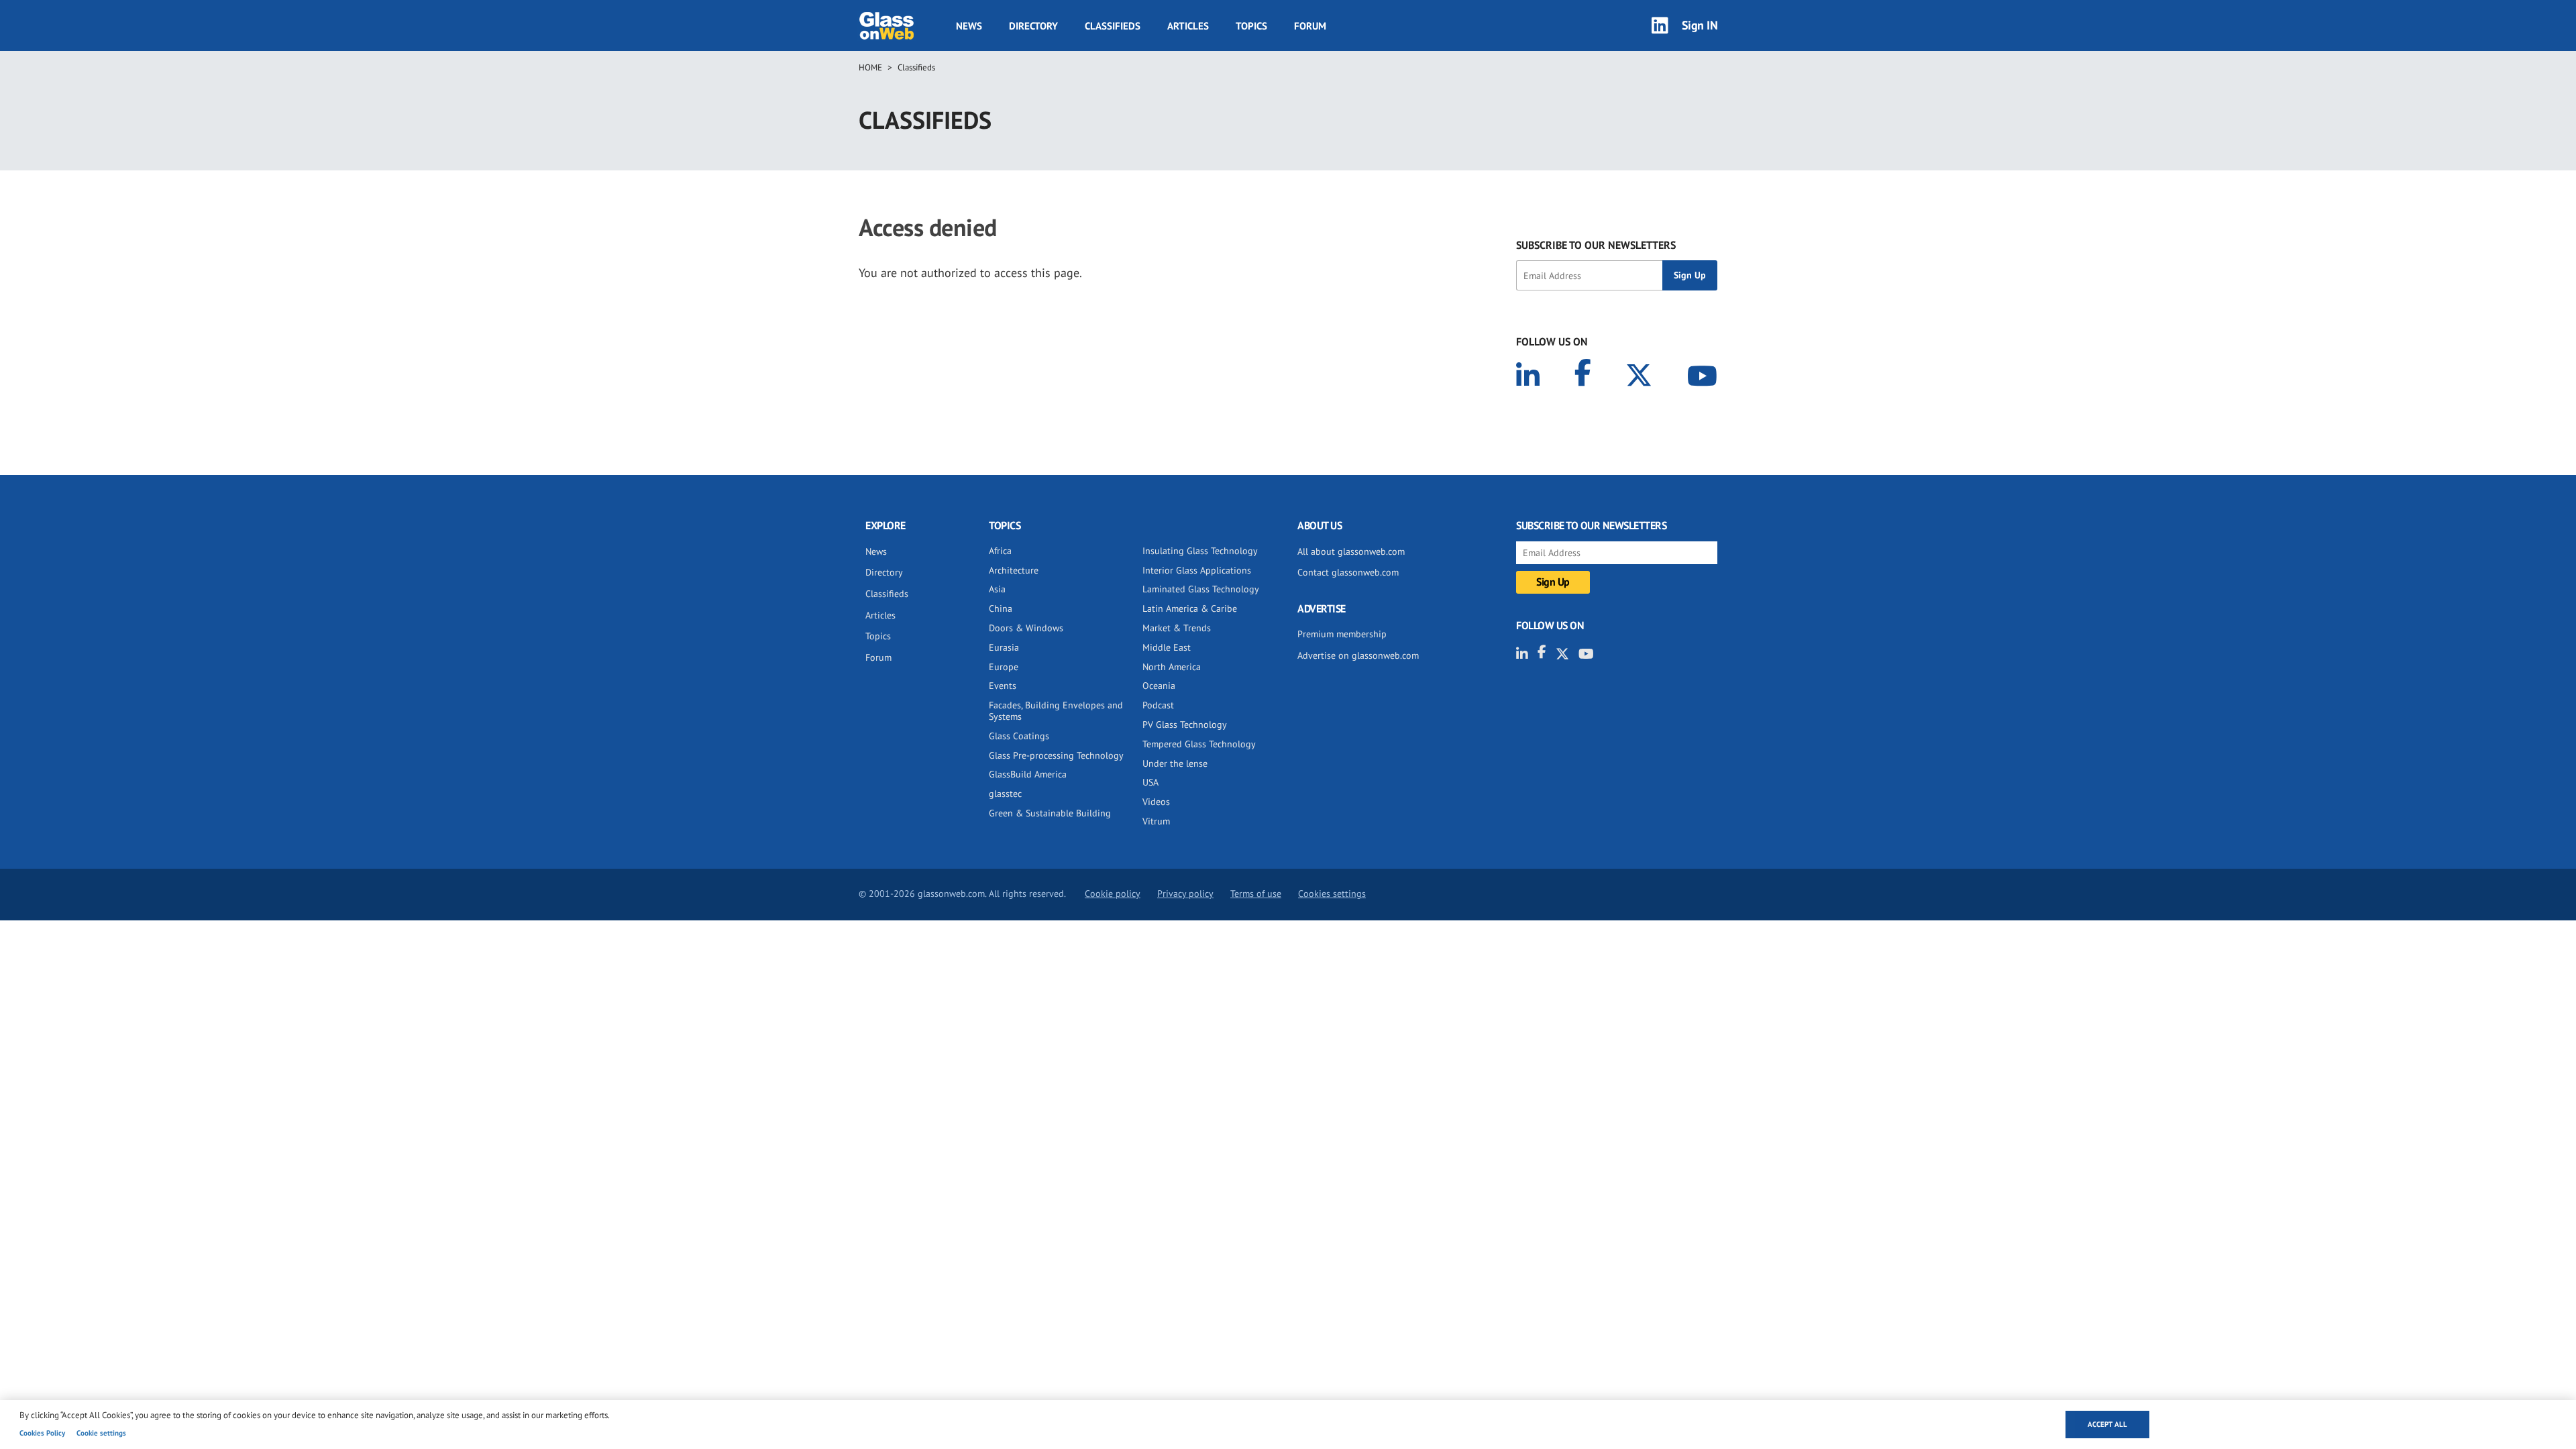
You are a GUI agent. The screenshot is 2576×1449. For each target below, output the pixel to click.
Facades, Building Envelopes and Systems (1056, 711)
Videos (1156, 802)
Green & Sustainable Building (1050, 813)
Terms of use (1256, 894)
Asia (997, 589)
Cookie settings (101, 1433)
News (969, 26)
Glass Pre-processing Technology (1056, 755)
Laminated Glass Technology (1201, 589)
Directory (1033, 26)
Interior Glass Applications (1197, 570)
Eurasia (1004, 647)
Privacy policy (1185, 894)
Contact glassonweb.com (1348, 572)
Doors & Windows (1026, 628)
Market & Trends (1177, 628)
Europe (1004, 667)
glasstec (1005, 794)
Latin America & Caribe (1190, 608)
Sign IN (1700, 25)
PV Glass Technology (1185, 724)
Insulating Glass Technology (1200, 551)
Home (870, 67)
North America (1172, 667)
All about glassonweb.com (1351, 551)
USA (1150, 782)
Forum (1310, 26)
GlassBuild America (1028, 774)
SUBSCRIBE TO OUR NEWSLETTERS (1596, 245)
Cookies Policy (42, 1433)
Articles (1188, 26)
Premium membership (1342, 634)
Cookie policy (1113, 894)
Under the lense (1175, 763)
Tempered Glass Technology (1199, 744)
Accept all (2107, 1424)
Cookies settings (1332, 894)
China (1001, 608)
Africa (1000, 551)
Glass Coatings (1019, 736)
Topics (1251, 26)
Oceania (1159, 686)
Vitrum (1156, 821)
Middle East (1167, 647)
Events (1003, 686)
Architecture (1014, 570)
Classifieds (1113, 26)
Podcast (1158, 705)
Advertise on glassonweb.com (1358, 655)
